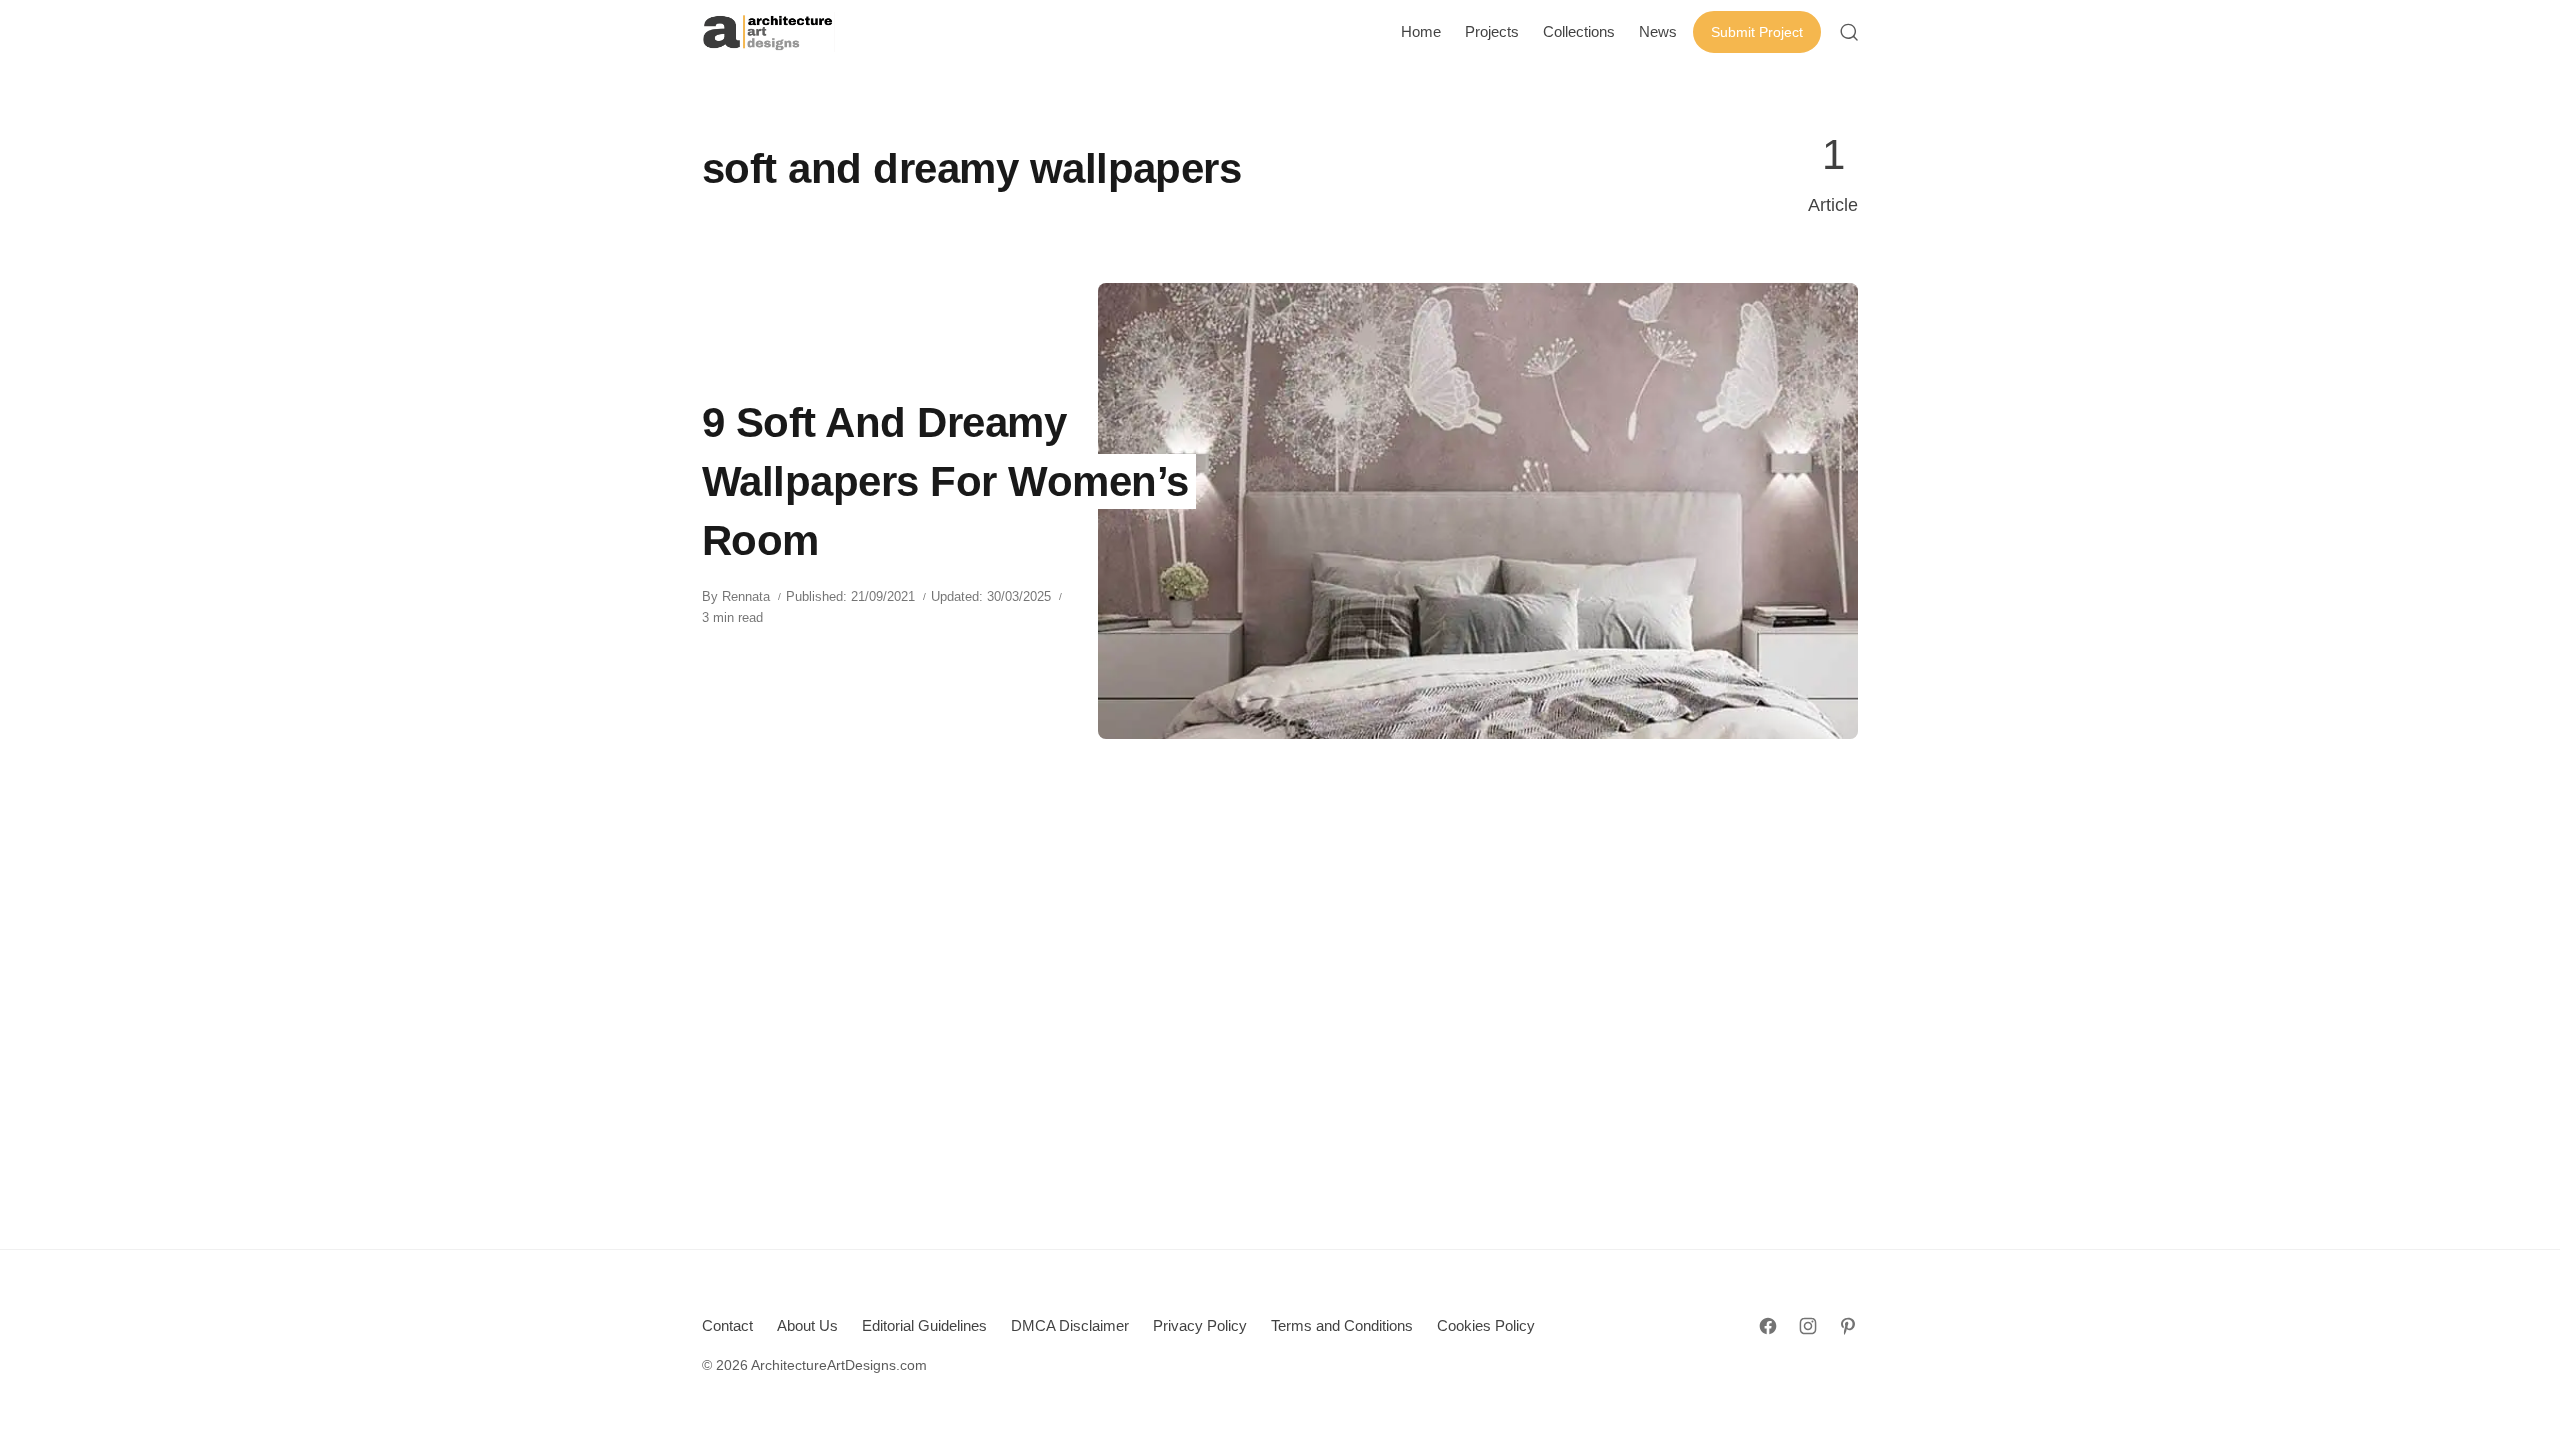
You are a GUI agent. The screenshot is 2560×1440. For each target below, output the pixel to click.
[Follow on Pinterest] (1848, 1326)
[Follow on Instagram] (1808, 1326)
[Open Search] (1849, 32)
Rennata (746, 596)
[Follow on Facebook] (1768, 1326)
